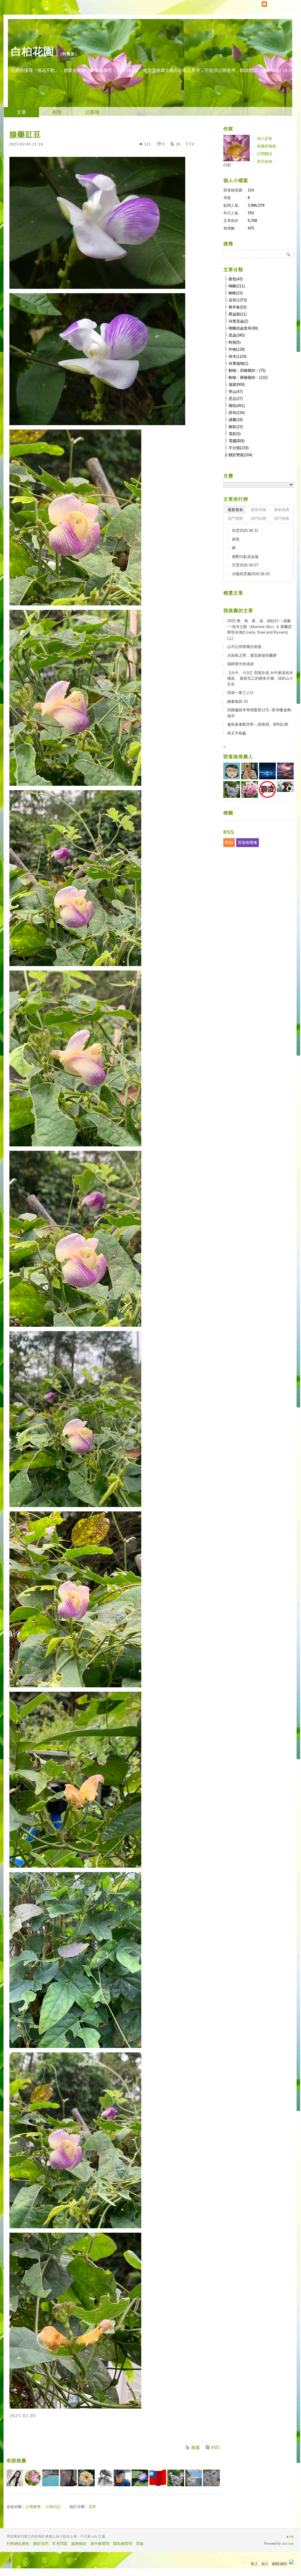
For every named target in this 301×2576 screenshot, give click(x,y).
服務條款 (79, 2544)
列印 (215, 2448)
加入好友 (265, 139)
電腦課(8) (237, 441)
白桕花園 (33, 51)
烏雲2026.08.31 (245, 531)
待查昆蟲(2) (238, 321)
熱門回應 (259, 519)
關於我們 (41, 2544)
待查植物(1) (238, 363)
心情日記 (53, 2507)
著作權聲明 (100, 2544)
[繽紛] (68, 2478)
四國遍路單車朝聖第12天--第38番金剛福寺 (259, 713)
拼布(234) (237, 413)
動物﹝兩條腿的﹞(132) (248, 377)
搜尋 (289, 254)
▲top (290, 2536)
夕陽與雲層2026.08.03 (251, 574)
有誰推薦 (16, 2461)
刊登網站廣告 (18, 2544)
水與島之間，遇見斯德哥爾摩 (252, 655)
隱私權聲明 (123, 2544)
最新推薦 (282, 510)
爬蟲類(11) (238, 314)
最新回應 (259, 510)
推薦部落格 (267, 146)
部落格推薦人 (238, 757)
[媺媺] (176, 2478)
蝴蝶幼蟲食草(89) (243, 328)
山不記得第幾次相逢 (244, 647)
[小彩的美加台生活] (211, 2478)
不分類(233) (239, 448)
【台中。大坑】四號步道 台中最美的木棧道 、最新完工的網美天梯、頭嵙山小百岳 (260, 678)
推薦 (195, 2448)
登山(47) (236, 392)
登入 (254, 2564)
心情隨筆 (33, 2507)
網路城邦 (280, 2564)
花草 (92, 2507)
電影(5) (235, 434)
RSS (229, 842)
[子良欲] (104, 2478)
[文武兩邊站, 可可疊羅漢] (158, 2478)
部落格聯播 (248, 842)
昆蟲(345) (237, 335)
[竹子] (140, 2478)
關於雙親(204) (240, 455)
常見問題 (60, 2544)
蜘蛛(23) (236, 293)
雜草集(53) (238, 307)
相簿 (57, 112)
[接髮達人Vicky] (15, 2478)
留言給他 (265, 161)
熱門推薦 (282, 519)
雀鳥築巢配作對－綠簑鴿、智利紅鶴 (258, 724)
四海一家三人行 (240, 693)
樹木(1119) (238, 356)
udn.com (288, 2543)
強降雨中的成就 (240, 664)
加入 (265, 2564)
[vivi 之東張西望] (51, 2478)
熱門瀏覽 (235, 519)
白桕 (227, 165)
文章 (21, 112)
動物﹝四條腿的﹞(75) (247, 370)
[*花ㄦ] (33, 2478)
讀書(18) (236, 420)
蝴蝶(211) (237, 286)
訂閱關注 (265, 154)
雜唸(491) (237, 406)
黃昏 (236, 539)
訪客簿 (92, 112)
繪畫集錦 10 (237, 701)
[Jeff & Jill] (122, 2478)
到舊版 (69, 54)
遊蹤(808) (237, 385)
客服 (140, 2544)
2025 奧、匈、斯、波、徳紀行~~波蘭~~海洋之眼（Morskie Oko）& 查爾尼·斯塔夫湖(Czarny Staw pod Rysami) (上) (260, 629)
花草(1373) (238, 300)
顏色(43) (236, 279)
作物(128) (237, 349)
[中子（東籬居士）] (86, 2478)
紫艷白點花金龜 (245, 557)
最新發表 (235, 510)
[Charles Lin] (194, 2478)
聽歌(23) (236, 427)
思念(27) (236, 399)
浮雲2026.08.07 (245, 565)
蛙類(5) (235, 342)
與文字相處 (237, 733)
